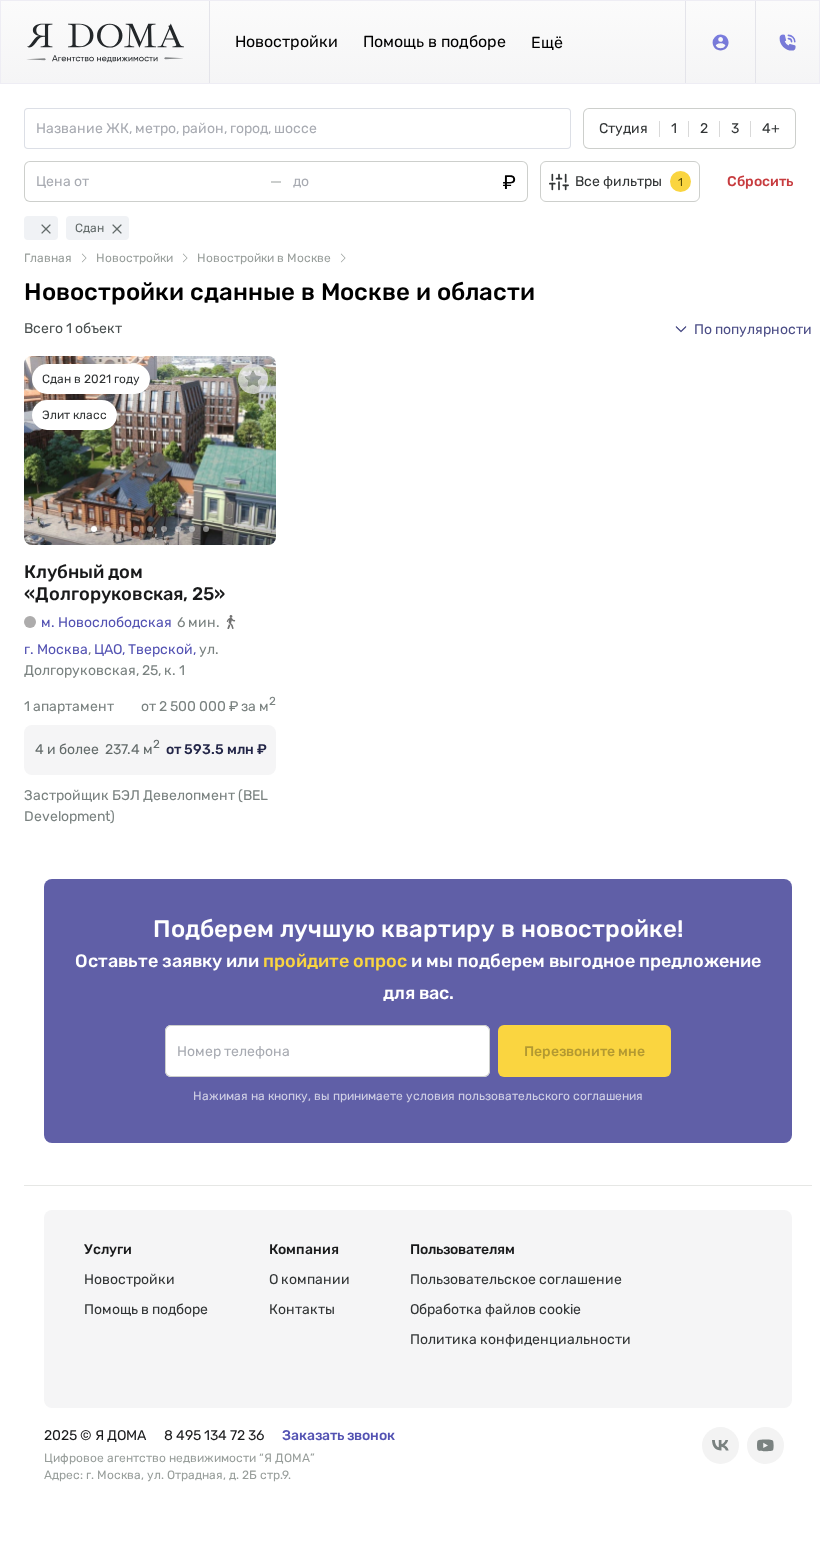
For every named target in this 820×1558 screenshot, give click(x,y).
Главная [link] (48, 258)
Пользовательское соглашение (516, 1279)
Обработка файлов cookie (495, 1309)
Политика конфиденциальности (520, 1339)
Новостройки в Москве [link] (264, 258)
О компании (309, 1279)
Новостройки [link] (134, 258)
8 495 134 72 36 (214, 1435)
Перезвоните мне (584, 1051)
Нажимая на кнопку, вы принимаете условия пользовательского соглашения (418, 1096)
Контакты (302, 1309)
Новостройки (286, 41)
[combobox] (303, 128)
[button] (547, 42)
